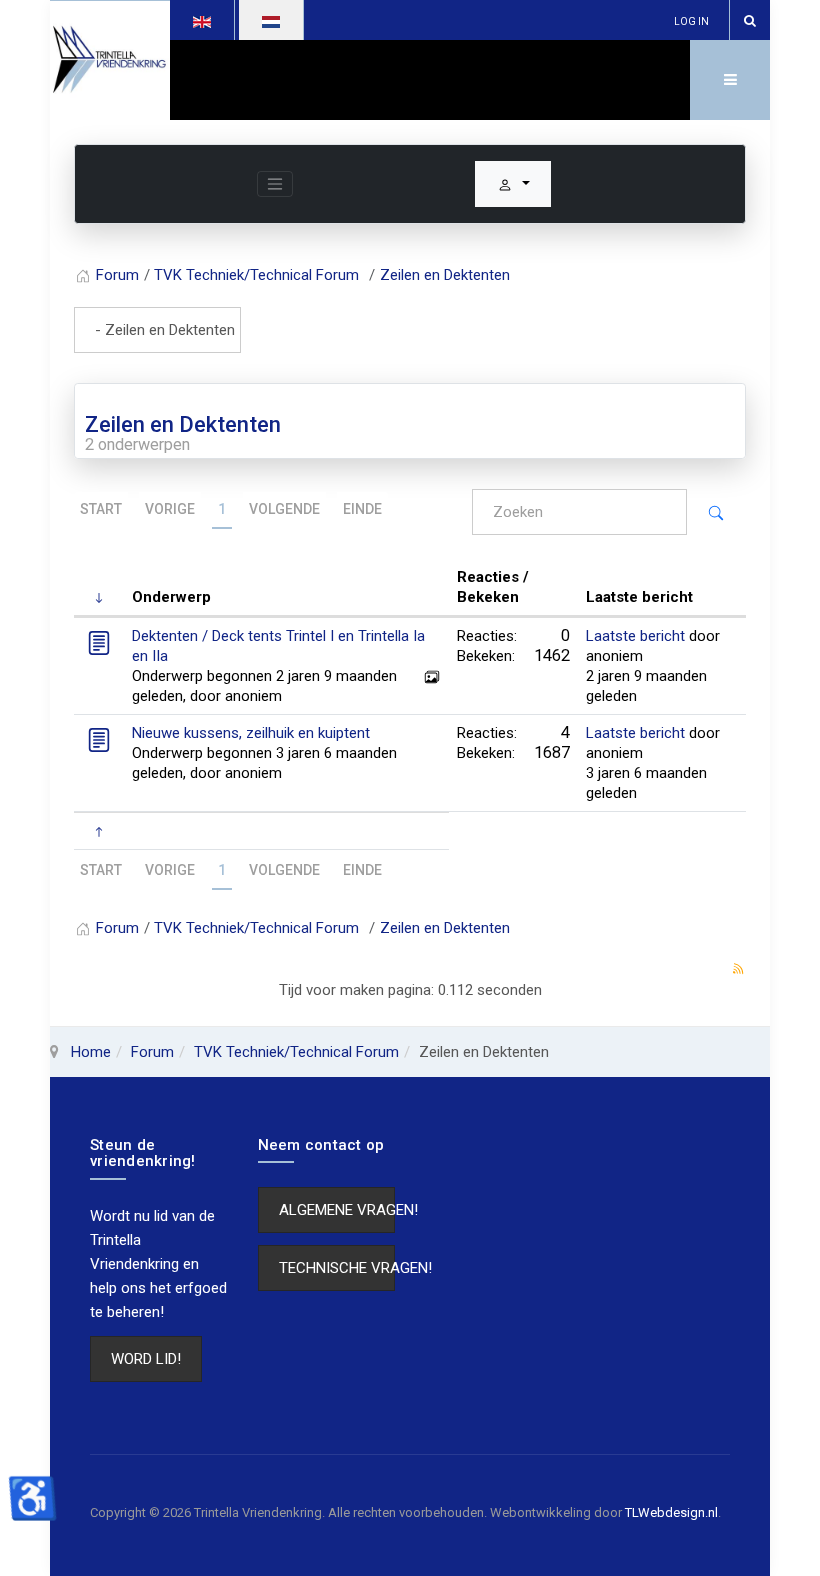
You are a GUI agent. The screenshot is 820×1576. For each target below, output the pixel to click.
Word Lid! (146, 1359)
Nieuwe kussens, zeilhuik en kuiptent (251, 733)
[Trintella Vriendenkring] (110, 60)
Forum (152, 1052)
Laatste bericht (635, 636)
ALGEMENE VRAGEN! (337, 1210)
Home (91, 1052)
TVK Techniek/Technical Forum (296, 1052)
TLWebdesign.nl (671, 1512)
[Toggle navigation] (275, 184)
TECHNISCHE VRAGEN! (337, 1268)
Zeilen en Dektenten (183, 424)
